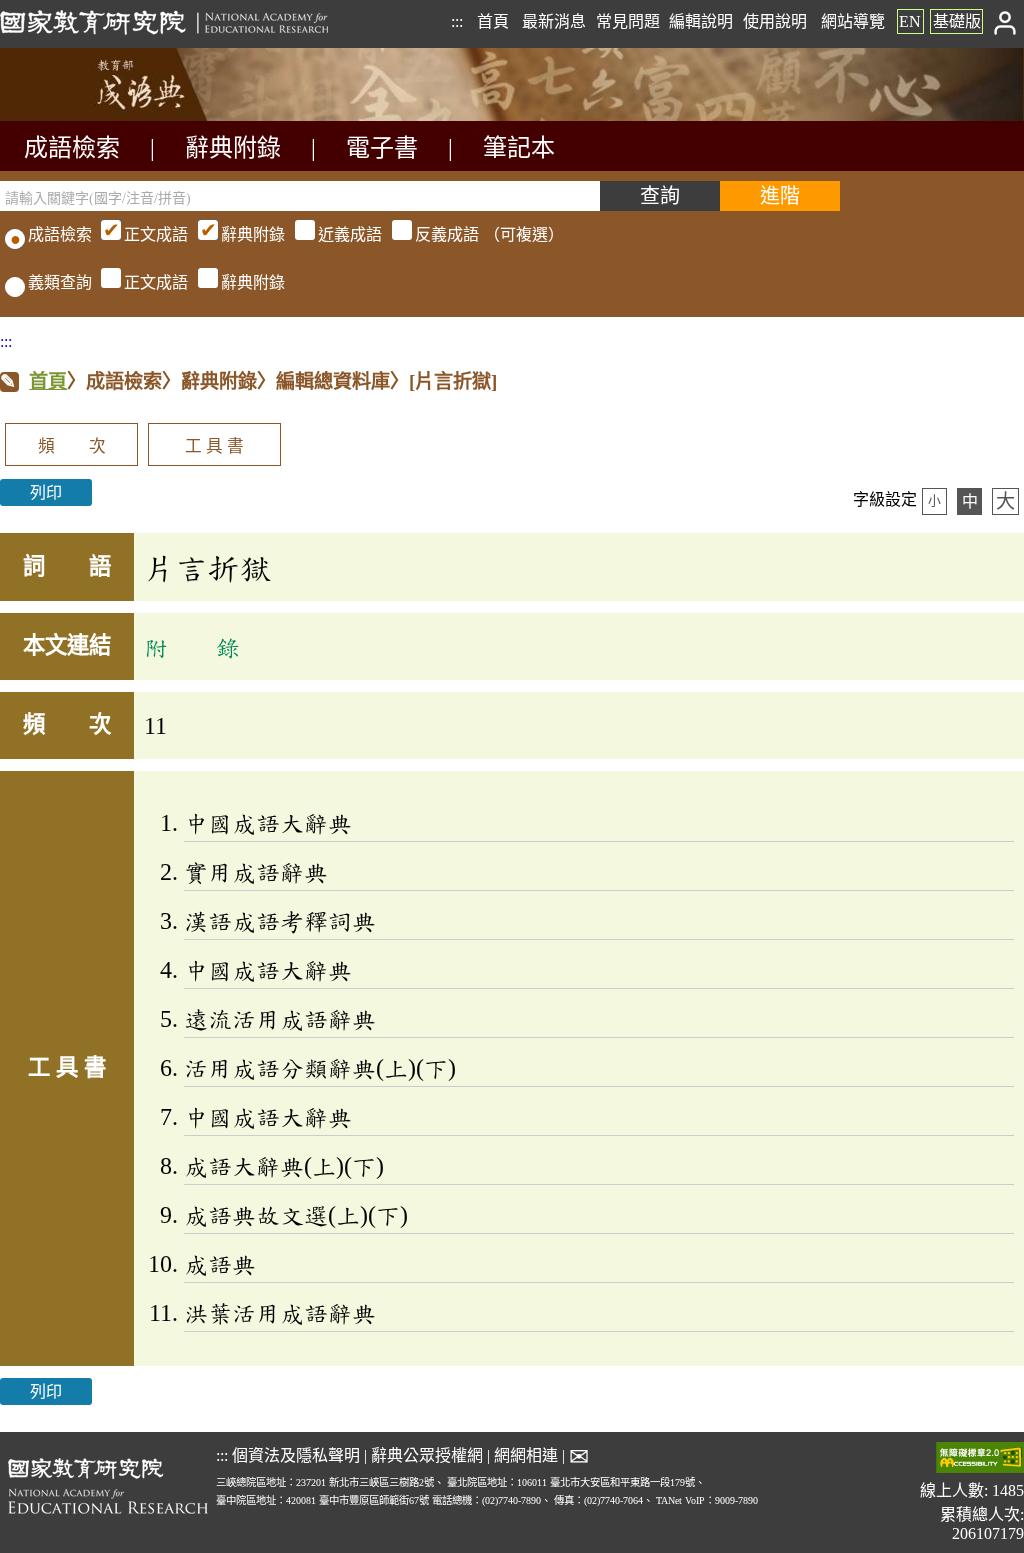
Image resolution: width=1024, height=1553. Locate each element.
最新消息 (554, 21)
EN (910, 21)
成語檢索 (72, 148)
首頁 (493, 21)
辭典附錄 (233, 148)
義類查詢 (60, 282)
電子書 (382, 148)
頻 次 (72, 446)
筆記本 (519, 148)
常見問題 (628, 21)
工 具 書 (214, 446)
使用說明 (775, 21)
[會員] (1005, 21)
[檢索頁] (100, 115)
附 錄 (192, 647)
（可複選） (344, 234)
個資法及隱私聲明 (296, 1455)
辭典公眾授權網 (427, 1455)
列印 (46, 492)
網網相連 (526, 1455)
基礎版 (957, 21)
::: (457, 21)
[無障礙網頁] (980, 1459)
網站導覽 (853, 21)
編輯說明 (701, 21)
